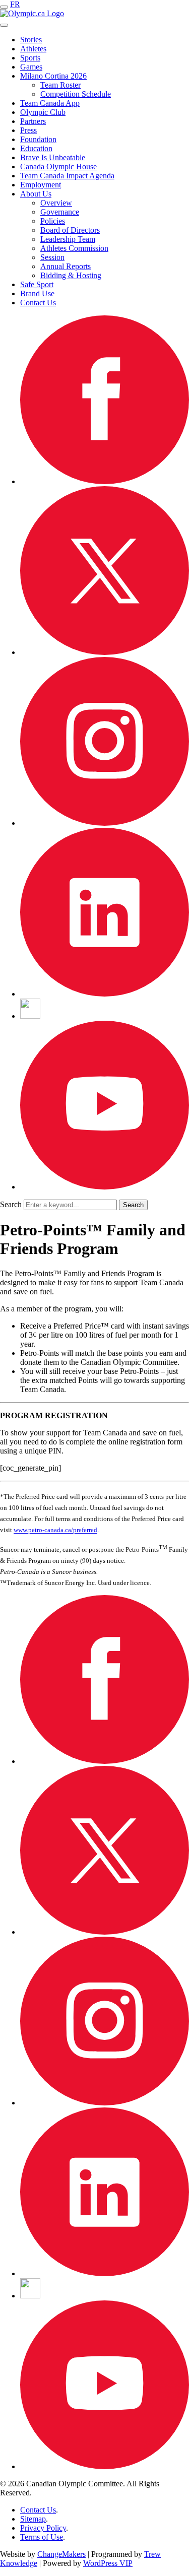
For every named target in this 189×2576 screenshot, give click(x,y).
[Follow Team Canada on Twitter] (105, 652)
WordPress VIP (108, 2563)
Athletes (33, 49)
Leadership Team (68, 239)
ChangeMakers (61, 2554)
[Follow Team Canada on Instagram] (105, 823)
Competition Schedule (76, 94)
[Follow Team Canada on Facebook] (105, 481)
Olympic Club (43, 112)
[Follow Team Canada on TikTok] (30, 1016)
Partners (33, 121)
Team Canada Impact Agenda (67, 176)
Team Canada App (50, 103)
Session (52, 257)
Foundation (38, 139)
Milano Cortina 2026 (53, 76)
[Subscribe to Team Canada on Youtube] (105, 1187)
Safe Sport (37, 284)
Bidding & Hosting (71, 275)
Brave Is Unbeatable (53, 157)
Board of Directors (70, 230)
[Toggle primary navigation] (4, 7)
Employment (41, 185)
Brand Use (37, 293)
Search (11, 1204)
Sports (30, 58)
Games (31, 67)
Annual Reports (66, 266)
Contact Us (38, 303)
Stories (31, 40)
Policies (53, 221)
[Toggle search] (4, 25)
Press (28, 130)
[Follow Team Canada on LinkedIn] (105, 994)
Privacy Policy (43, 2528)
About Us (36, 194)
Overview (56, 203)
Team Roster (60, 85)
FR (15, 4)
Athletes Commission (74, 248)
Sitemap (33, 2519)
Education (36, 148)
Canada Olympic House (58, 167)
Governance (60, 212)
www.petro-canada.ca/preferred (55, 1530)
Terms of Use (42, 2537)
